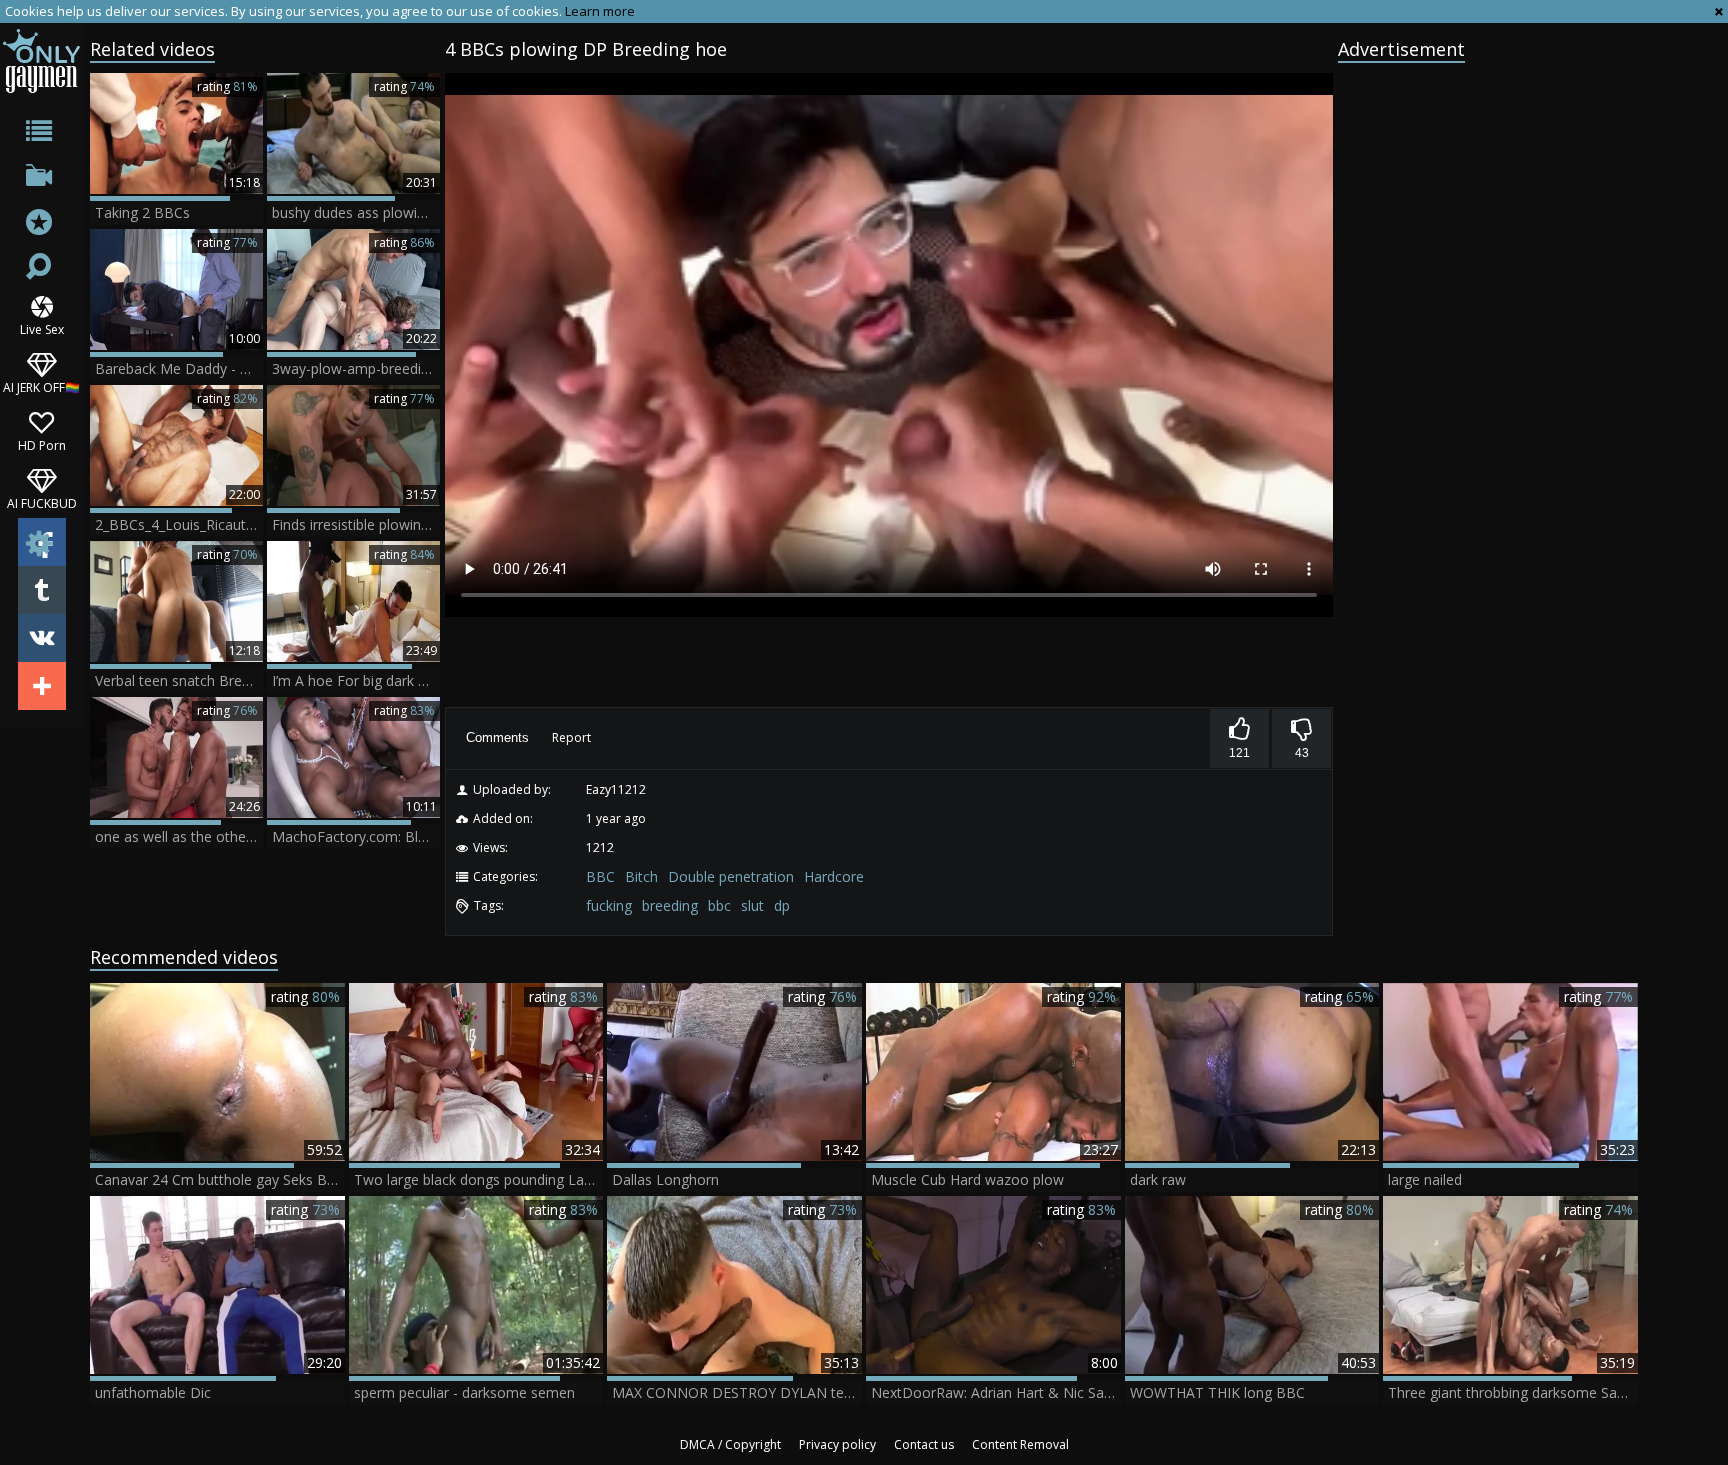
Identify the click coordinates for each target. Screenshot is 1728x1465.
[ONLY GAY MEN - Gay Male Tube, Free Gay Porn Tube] (41, 60)
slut (752, 905)
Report (571, 737)
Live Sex (42, 328)
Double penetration (731, 876)
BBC (600, 876)
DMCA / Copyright (730, 1444)
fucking (609, 905)
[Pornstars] (41, 224)
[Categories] (41, 134)
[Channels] (41, 179)
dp (782, 905)
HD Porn (42, 444)
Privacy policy (837, 1444)
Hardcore (834, 876)
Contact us (924, 1444)
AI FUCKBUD (42, 502)
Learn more (600, 11)
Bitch (641, 876)
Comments (497, 737)
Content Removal (1020, 1444)
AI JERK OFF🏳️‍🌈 (41, 386)
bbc (719, 905)
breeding (670, 905)
